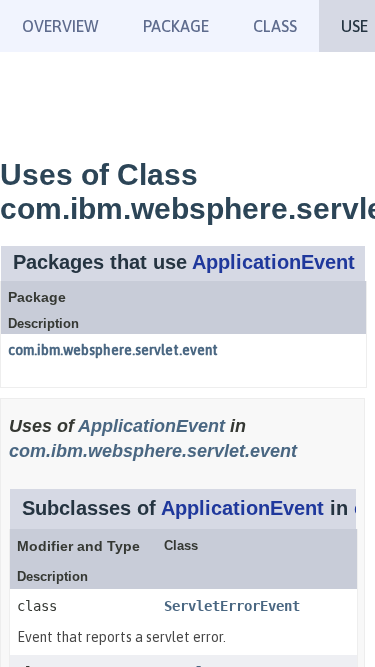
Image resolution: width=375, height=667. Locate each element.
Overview (60, 26)
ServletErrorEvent (232, 606)
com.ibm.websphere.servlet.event (113, 350)
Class (275, 26)
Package (176, 26)
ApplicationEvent (273, 262)
